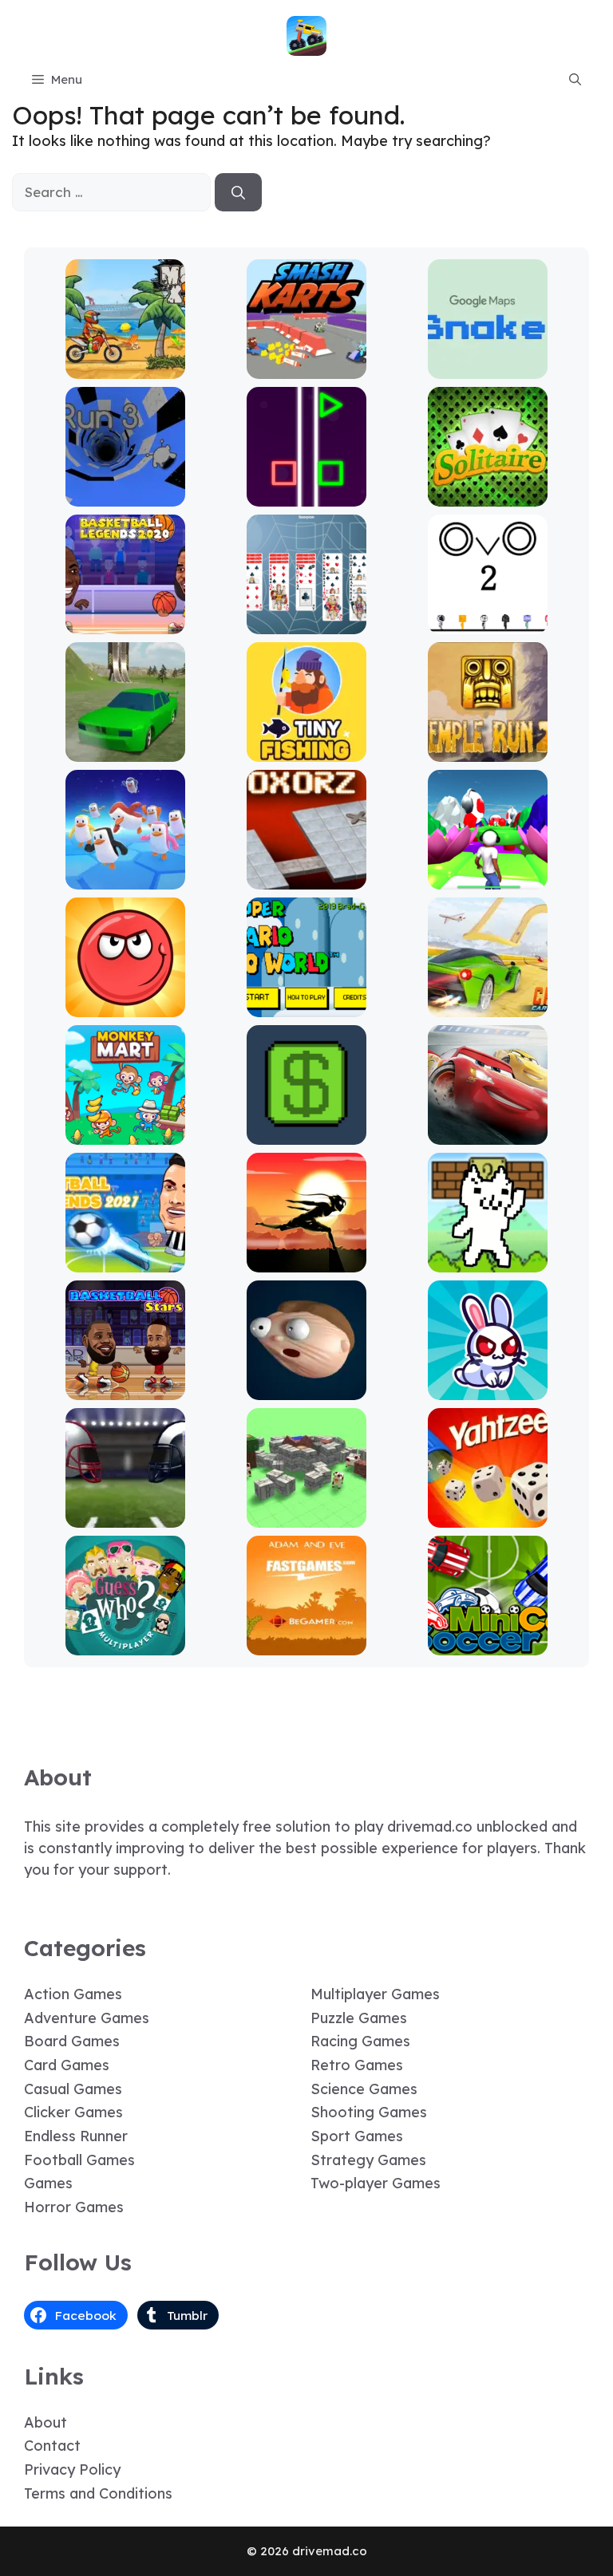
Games (48, 2183)
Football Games (79, 2160)
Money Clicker (306, 1133)
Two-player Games (376, 2183)
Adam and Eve (306, 1644)
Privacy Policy (72, 2469)
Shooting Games (369, 2112)
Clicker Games (73, 2112)
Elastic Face (307, 1389)
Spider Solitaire (307, 623)
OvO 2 (488, 623)
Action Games (73, 1994)
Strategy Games (368, 2160)
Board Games (72, 2041)
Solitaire (488, 495)
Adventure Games (87, 2018)
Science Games (364, 2089)
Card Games (67, 2065)
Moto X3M (125, 367)
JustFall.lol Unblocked (125, 878)
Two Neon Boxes (307, 495)
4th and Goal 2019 (125, 1516)
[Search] (238, 192)
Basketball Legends (125, 623)
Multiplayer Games (375, 1994)
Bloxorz (306, 878)
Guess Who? (125, 1644)
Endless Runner (76, 2136)
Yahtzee (488, 1516)
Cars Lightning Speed (488, 1133)
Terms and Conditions (98, 2493)
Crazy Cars (488, 1006)
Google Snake (488, 367)
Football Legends (125, 1261)
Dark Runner (306, 1261)
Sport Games (357, 2136)
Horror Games (74, 2207)
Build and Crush (307, 1516)
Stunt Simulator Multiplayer (125, 743)
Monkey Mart (125, 1133)
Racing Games (360, 2041)
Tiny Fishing (306, 750)
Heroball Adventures (125, 1006)
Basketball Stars (125, 1389)
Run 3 (125, 495)
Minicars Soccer (488, 1644)
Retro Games (357, 2065)
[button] (575, 80)
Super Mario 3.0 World (307, 1006)
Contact (52, 2446)
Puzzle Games (359, 2018)
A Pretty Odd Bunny (488, 1389)
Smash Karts (306, 367)
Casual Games (73, 2089)
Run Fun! (488, 878)
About (45, 2422)
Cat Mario (488, 1261)
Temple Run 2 (488, 750)
